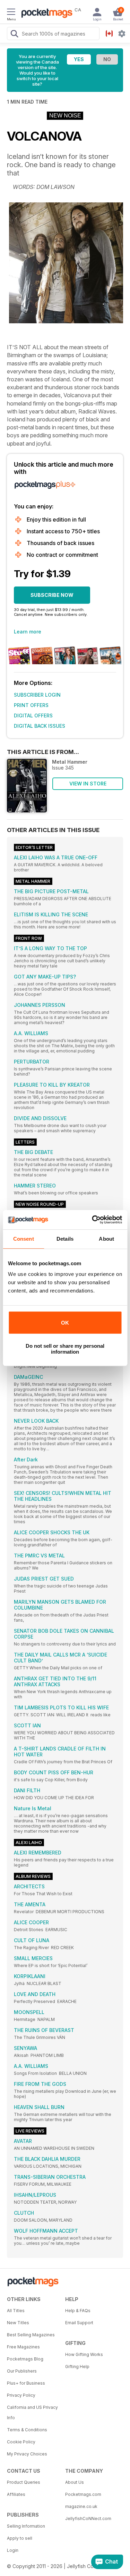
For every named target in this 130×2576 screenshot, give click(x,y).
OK (65, 1323)
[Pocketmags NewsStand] (45, 14)
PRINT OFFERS (31, 705)
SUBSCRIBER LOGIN (37, 695)
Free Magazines (23, 2347)
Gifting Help (77, 2367)
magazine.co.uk (81, 2506)
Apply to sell (20, 2538)
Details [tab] (65, 1239)
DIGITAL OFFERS (33, 715)
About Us (75, 2482)
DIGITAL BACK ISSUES (40, 726)
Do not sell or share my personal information (65, 1349)
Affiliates (16, 2494)
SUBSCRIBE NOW (52, 595)
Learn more (28, 632)
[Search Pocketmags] (14, 35)
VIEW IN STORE (88, 784)
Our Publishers (22, 2371)
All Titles (16, 2311)
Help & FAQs (78, 2311)
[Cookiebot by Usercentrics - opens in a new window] (93, 1220)
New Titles (18, 2323)
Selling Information (26, 2526)
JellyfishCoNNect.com (88, 2518)
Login (13, 2550)
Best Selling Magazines (31, 2335)
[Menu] (11, 13)
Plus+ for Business (26, 2383)
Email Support (79, 2323)
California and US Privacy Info (32, 2412)
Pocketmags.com (83, 2494)
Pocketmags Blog (25, 2359)
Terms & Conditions (27, 2430)
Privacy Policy (21, 2395)
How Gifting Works (84, 2354)
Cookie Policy (21, 2442)
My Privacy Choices (27, 2454)
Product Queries (24, 2482)
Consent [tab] (24, 1239)
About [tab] (106, 1239)
